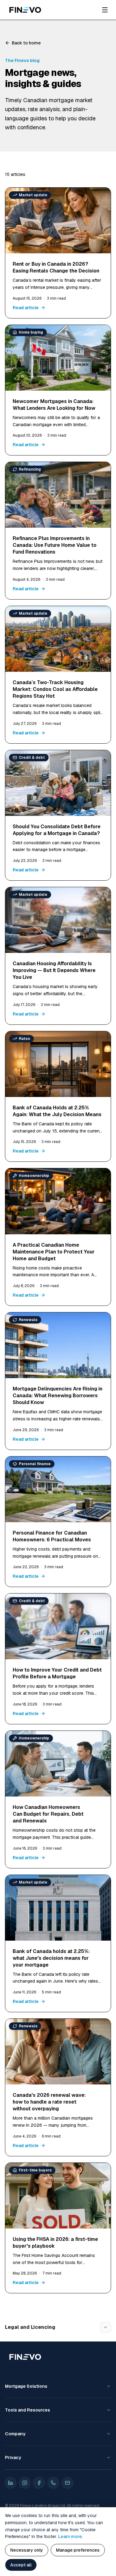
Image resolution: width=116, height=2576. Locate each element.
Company (15, 2434)
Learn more (70, 2537)
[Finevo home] (25, 10)
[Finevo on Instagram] (25, 2483)
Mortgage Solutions (26, 2386)
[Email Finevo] (67, 2483)
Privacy (13, 2458)
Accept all (21, 2565)
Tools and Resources (28, 2410)
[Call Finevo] (53, 2483)
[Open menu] (105, 10)
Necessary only (27, 2550)
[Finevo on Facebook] (39, 2483)
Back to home (26, 43)
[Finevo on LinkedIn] (11, 2483)
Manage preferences (78, 2550)
